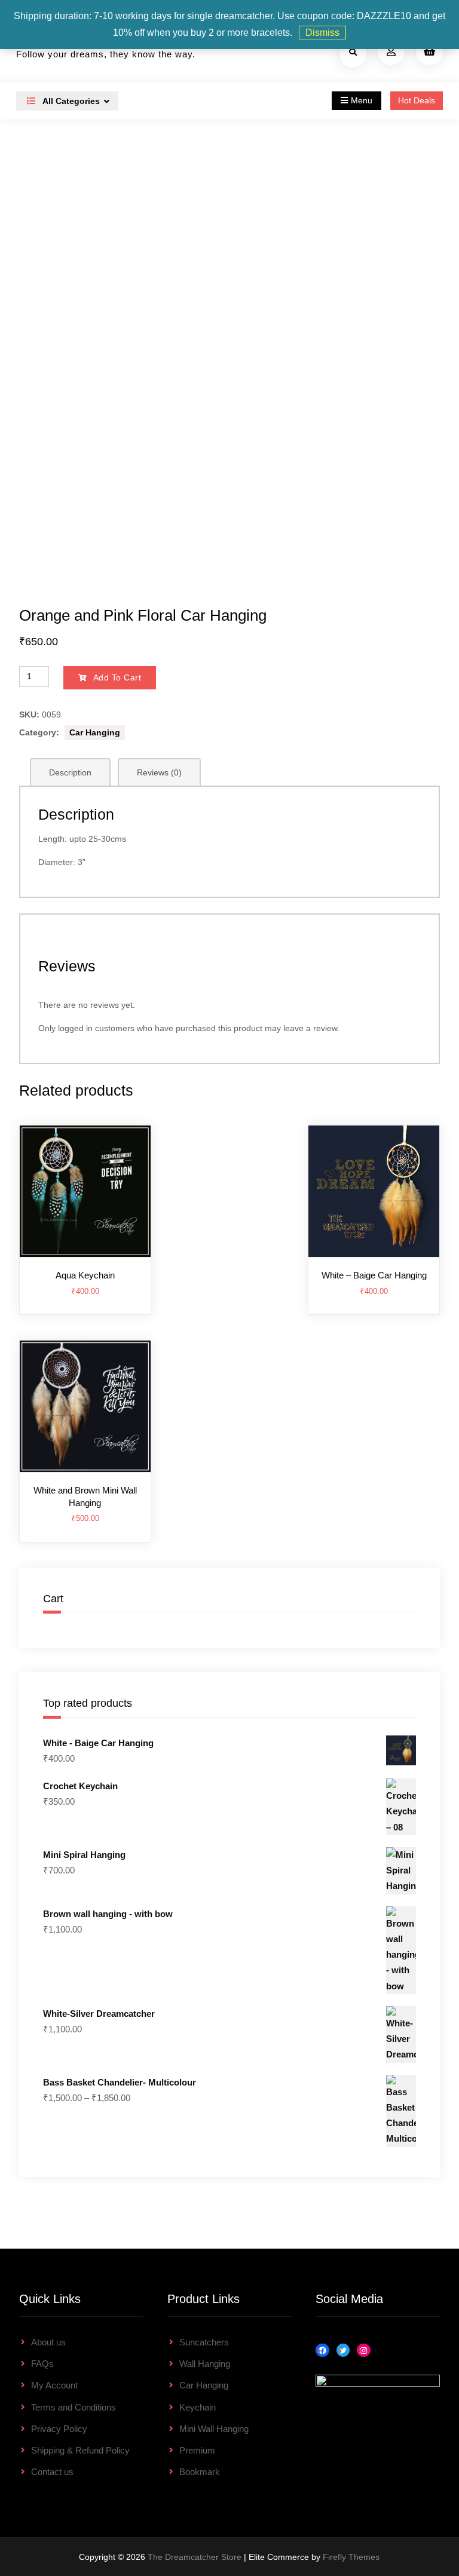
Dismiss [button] (322, 33)
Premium (197, 2450)
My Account (54, 2385)
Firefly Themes (351, 2557)
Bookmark (200, 2472)
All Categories (70, 101)
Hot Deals (417, 100)
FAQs (42, 2364)
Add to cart (117, 677)
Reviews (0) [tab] (159, 772)
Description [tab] (70, 772)
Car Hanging (95, 732)
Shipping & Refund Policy (80, 2450)
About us (48, 2342)
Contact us (52, 2472)
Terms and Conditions (74, 2407)
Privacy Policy (59, 2429)
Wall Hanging (205, 2364)
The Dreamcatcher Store (195, 2557)
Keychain (198, 2407)
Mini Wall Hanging (214, 2429)
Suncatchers (204, 2342)
